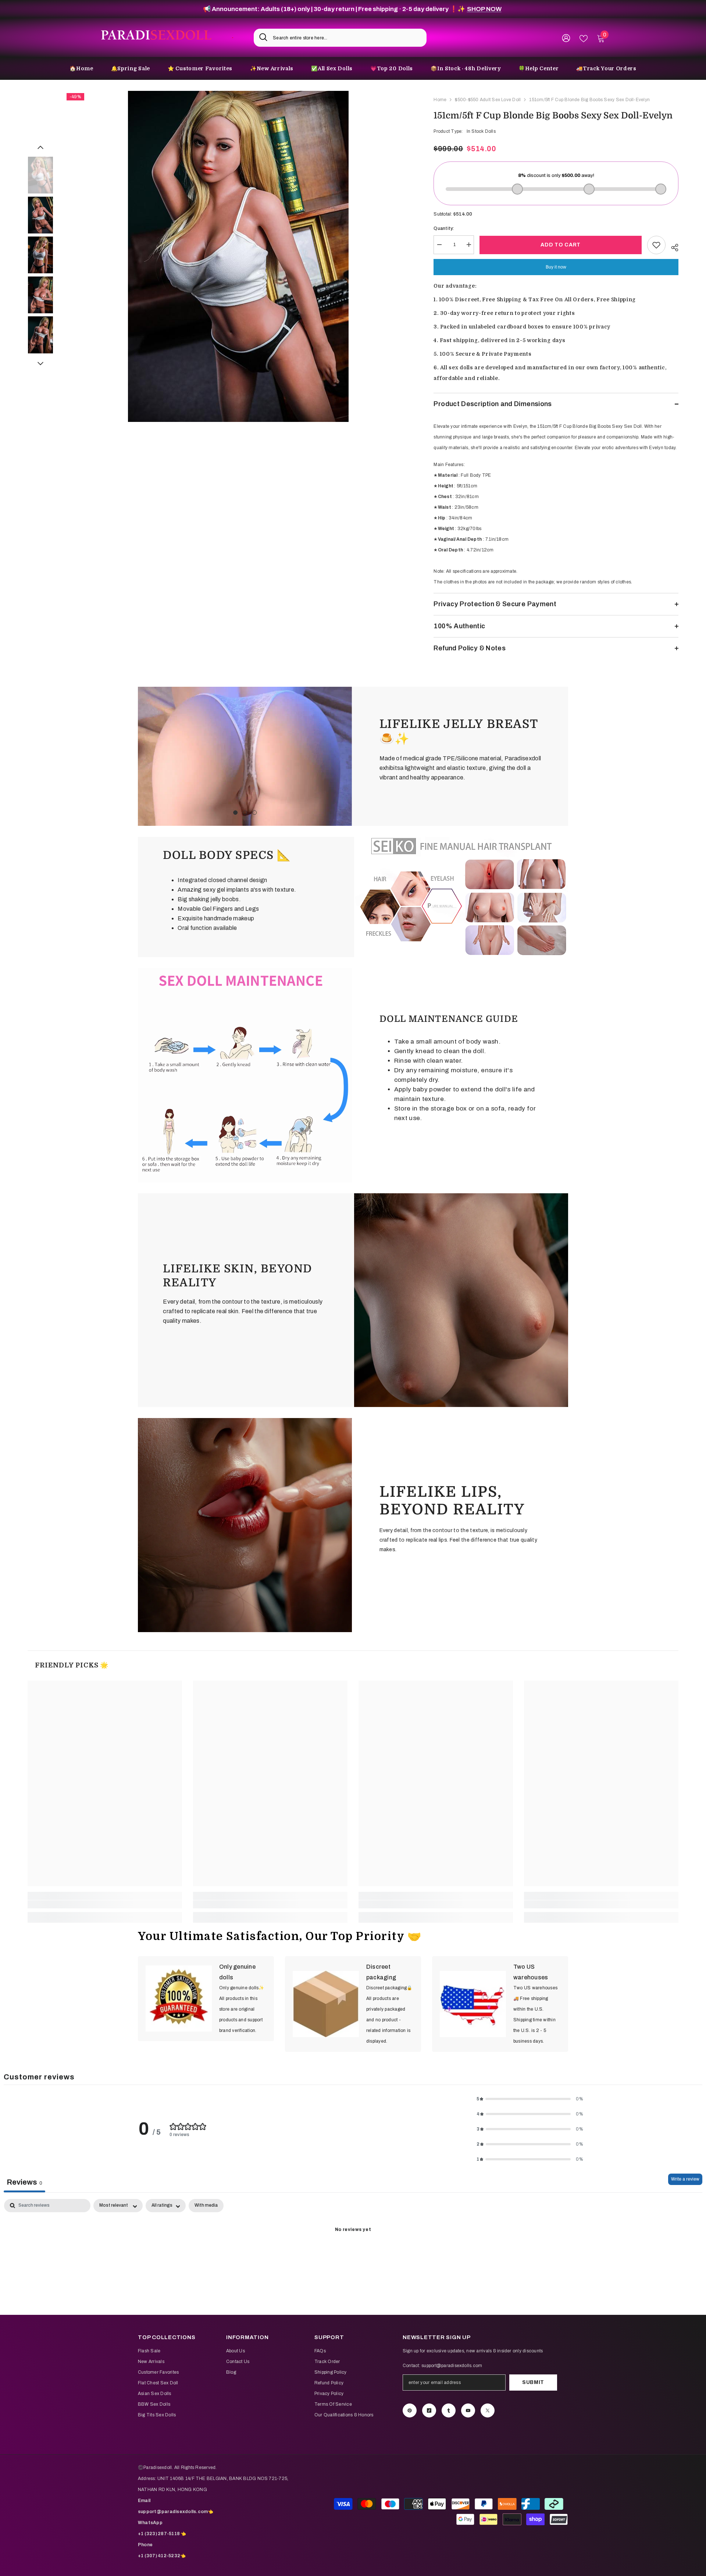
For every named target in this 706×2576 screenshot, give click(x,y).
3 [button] (254, 813)
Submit (533, 2382)
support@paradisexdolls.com (452, 2366)
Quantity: (444, 228)
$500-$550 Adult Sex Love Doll (488, 100)
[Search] (340, 38)
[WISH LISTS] (584, 38)
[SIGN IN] (566, 38)
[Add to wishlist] (656, 245)
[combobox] (347, 38)
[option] (238, 256)
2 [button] (245, 813)
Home (440, 100)
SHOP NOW (484, 9)
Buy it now (556, 267)
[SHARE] (672, 246)
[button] (40, 148)
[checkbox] (206, 2206)
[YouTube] (468, 2410)
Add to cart (561, 245)
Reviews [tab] (24, 2182)
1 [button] (235, 813)
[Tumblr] (449, 2410)
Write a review (685, 2179)
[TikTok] (429, 2410)
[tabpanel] (353, 2255)
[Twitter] (488, 2410)
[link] (245, 756)
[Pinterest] (410, 2410)
